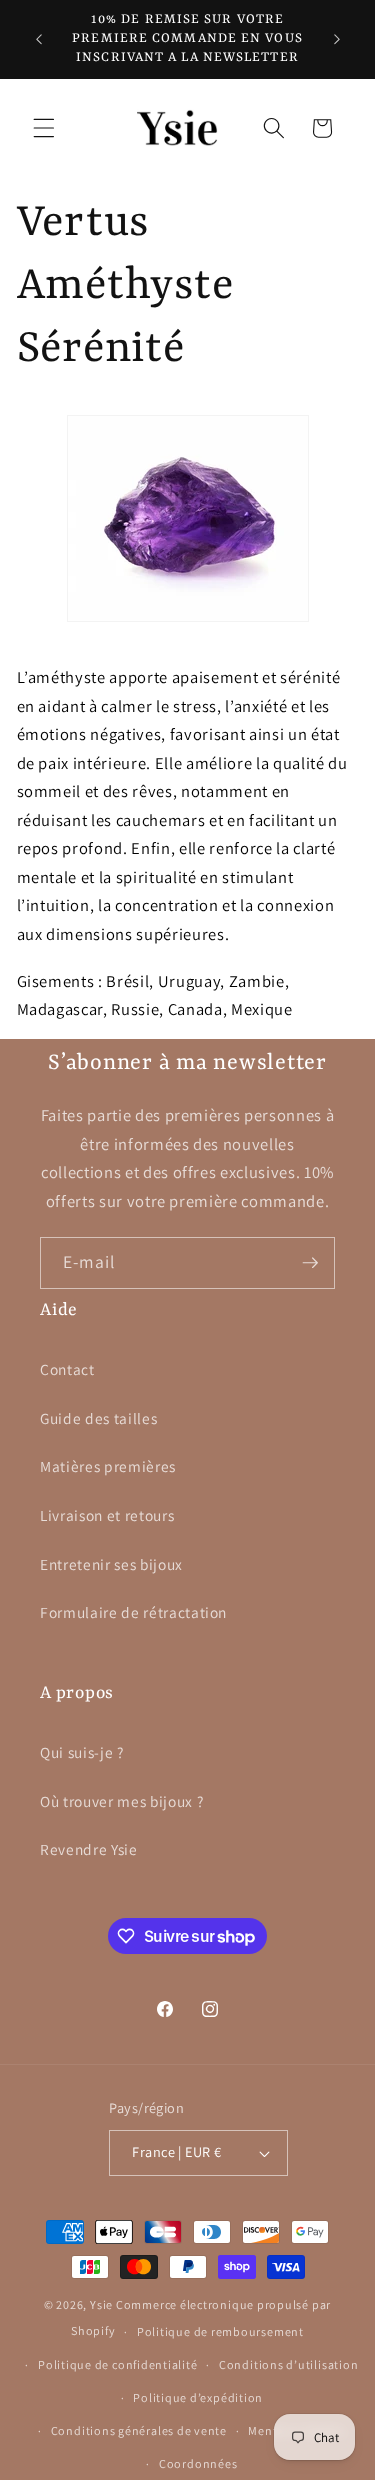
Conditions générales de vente (139, 2430)
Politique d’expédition (198, 2397)
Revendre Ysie (89, 1849)
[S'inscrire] (310, 1263)
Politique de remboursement (220, 2331)
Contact (67, 1369)
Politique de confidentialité (118, 2364)
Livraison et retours (107, 1515)
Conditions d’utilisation (288, 2364)
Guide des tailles (98, 1418)
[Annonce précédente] (39, 39)
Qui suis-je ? (82, 1752)
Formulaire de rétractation (133, 1612)
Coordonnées (198, 2463)
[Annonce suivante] (337, 39)
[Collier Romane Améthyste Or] (188, 632)
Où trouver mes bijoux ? (121, 1801)
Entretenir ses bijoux (111, 1564)
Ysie (101, 2304)
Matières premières (108, 1466)
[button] (44, 128)
